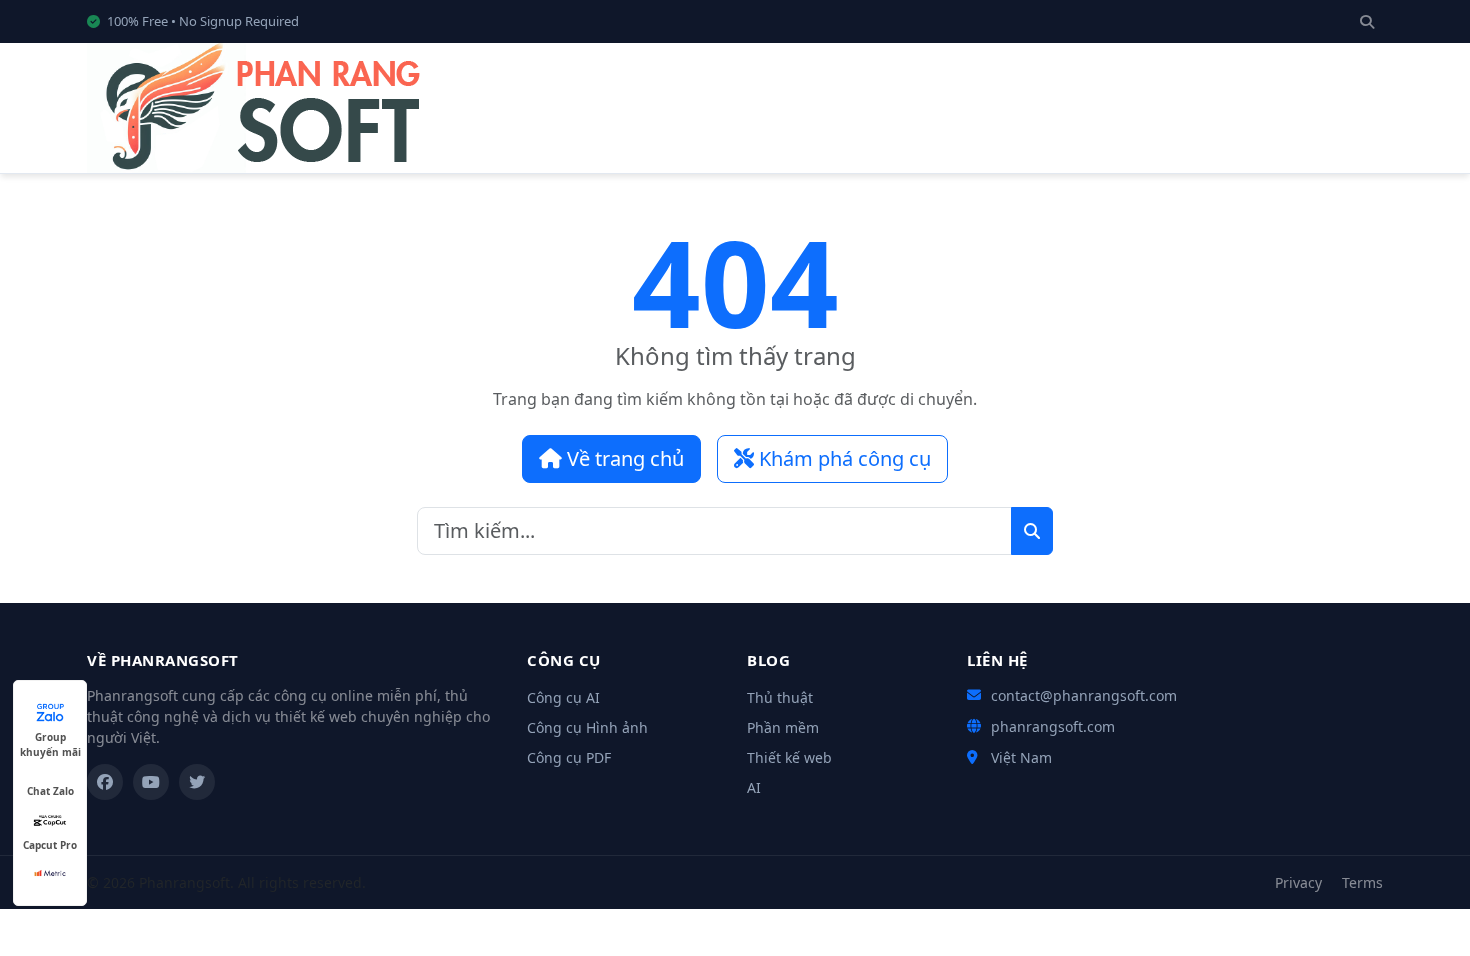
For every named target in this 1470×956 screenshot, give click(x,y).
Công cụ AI (563, 697)
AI (754, 787)
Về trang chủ (623, 458)
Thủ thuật (780, 697)
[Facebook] (105, 782)
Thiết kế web (789, 757)
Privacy (1298, 882)
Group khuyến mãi (50, 737)
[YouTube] (151, 782)
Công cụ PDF (569, 757)
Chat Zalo (50, 791)
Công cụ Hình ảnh (587, 727)
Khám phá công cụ (842, 458)
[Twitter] (197, 782)
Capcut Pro (50, 845)
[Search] (1367, 21)
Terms (1362, 882)
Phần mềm (783, 727)
